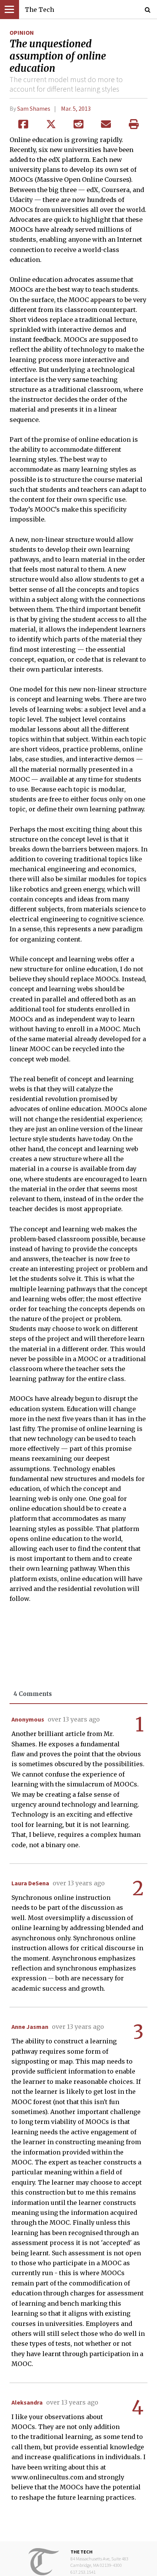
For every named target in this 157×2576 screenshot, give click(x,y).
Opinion (22, 32)
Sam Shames (34, 108)
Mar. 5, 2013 (76, 108)
